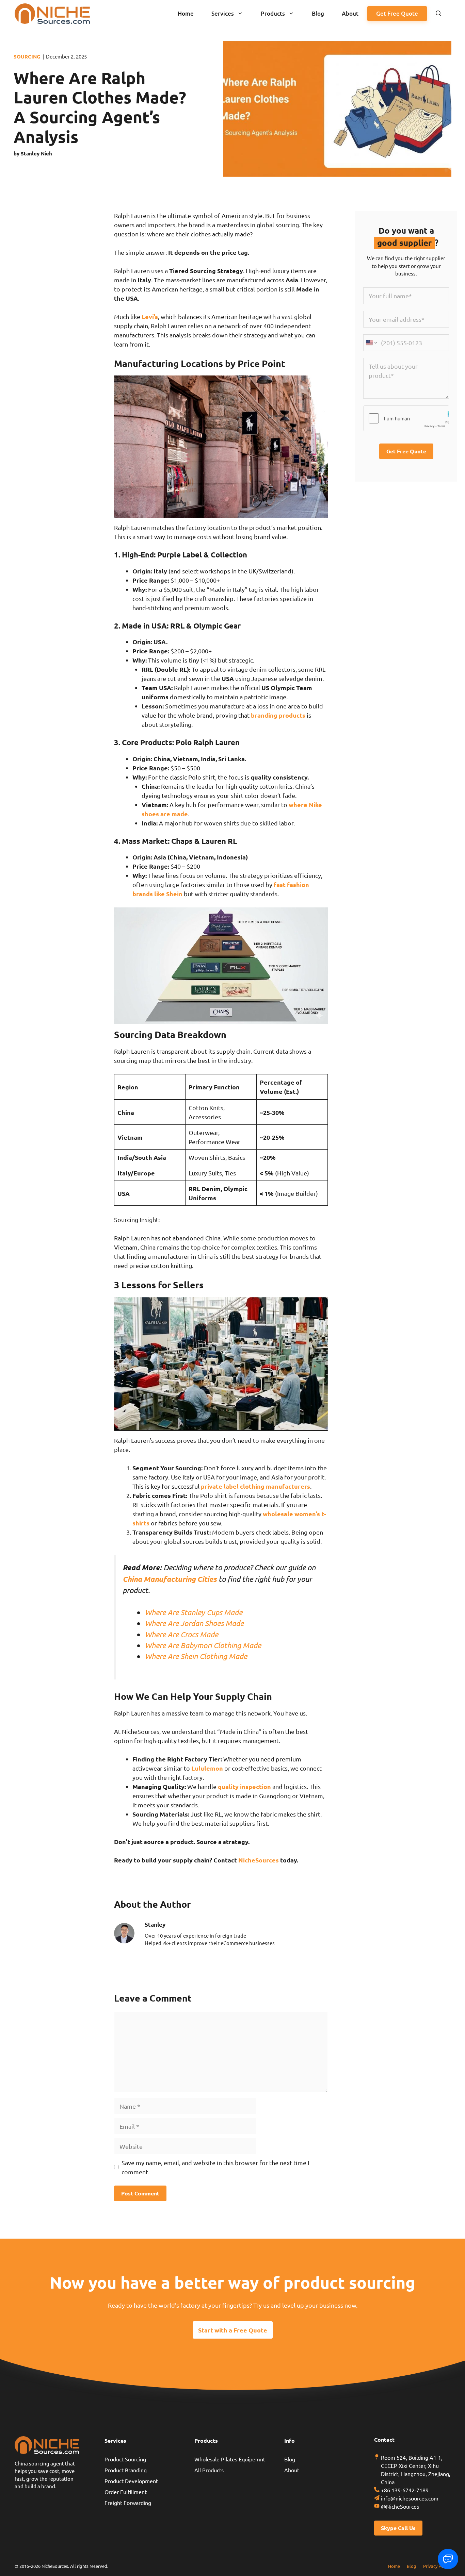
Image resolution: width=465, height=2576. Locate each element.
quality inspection (244, 1786)
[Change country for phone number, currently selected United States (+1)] (371, 343)
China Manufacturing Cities (170, 1579)
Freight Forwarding (128, 2503)
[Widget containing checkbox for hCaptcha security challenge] (406, 418)
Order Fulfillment (126, 2492)
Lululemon (207, 1768)
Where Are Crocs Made (181, 1634)
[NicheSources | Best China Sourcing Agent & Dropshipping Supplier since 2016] (52, 14)
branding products (278, 715)
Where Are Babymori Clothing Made (203, 1645)
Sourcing (27, 56)
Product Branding (126, 2470)
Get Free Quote (397, 13)
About (350, 13)
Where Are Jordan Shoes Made (194, 1623)
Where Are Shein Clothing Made (196, 1656)
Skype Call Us (398, 2528)
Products (273, 13)
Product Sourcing (125, 2459)
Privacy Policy (437, 2566)
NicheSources (259, 1860)
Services (223, 13)
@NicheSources (400, 2506)
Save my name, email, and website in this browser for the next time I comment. (215, 2167)
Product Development (131, 2481)
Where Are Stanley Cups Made (194, 1612)
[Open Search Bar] (439, 14)
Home (186, 13)
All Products (209, 2470)
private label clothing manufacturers (255, 1486)
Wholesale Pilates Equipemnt (230, 2459)
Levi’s (150, 316)
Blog (318, 13)
